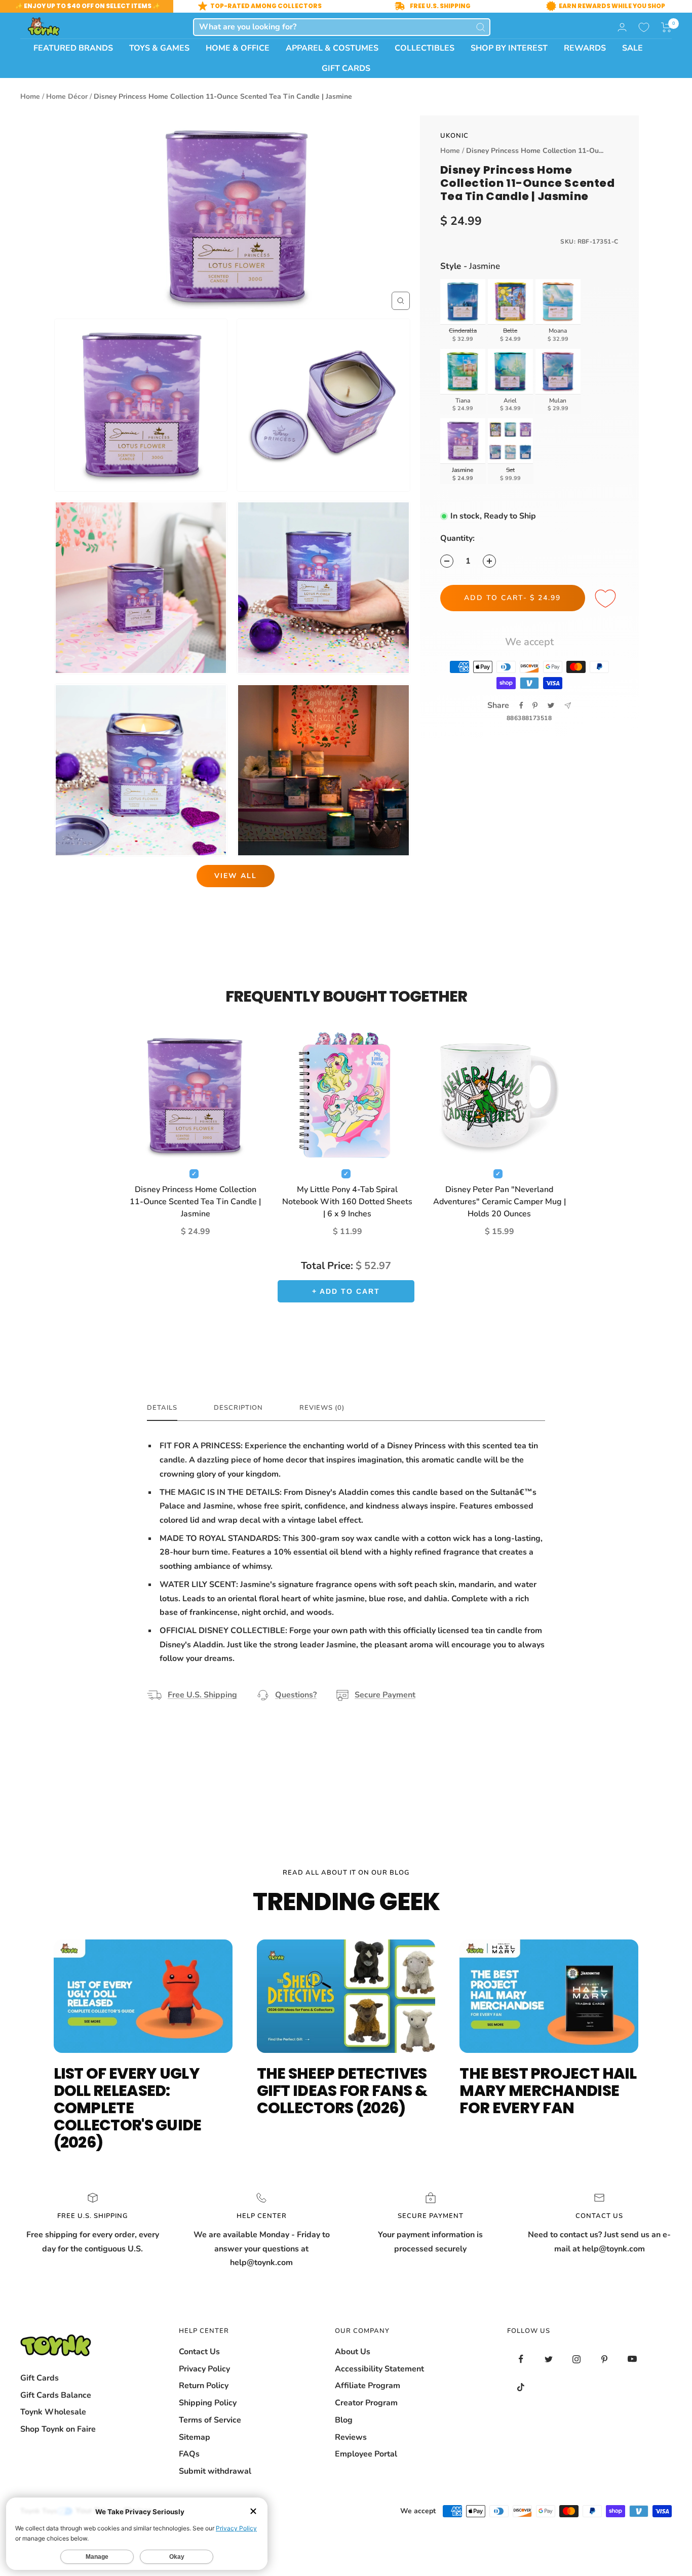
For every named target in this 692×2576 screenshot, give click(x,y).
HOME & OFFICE (238, 48)
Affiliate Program (368, 2386)
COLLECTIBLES (425, 48)
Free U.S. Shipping (202, 1695)
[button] (666, 27)
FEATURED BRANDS (73, 48)
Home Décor (67, 96)
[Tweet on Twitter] (551, 705)
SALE (632, 48)
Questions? (296, 1695)
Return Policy (204, 2386)
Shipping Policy (208, 2403)
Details (162, 1408)
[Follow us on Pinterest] (605, 2359)
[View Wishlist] (644, 27)
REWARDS (585, 48)
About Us (353, 2352)
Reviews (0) (322, 1408)
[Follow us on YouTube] (632, 2359)
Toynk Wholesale (53, 2412)
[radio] (463, 312)
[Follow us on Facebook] (521, 2359)
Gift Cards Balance (56, 2395)
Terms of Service (210, 2420)
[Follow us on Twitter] (549, 2359)
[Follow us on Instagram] (577, 2359)
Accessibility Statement (379, 2369)
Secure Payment (385, 1695)
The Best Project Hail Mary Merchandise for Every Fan (548, 2091)
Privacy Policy (204, 2369)
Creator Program (366, 2403)
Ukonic (454, 136)
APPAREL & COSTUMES (332, 48)
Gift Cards (40, 2378)
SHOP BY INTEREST (509, 48)
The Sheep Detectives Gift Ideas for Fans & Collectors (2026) (342, 2091)
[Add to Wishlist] (607, 599)
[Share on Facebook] (521, 705)
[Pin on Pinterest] (535, 705)
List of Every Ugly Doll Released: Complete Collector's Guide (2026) (128, 2108)
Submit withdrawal (215, 2471)
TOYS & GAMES (159, 48)
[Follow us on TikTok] (521, 2387)
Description (238, 1408)
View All (236, 876)
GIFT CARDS (346, 68)
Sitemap (195, 2437)
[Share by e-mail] (568, 706)
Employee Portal (366, 2454)
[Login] (622, 27)
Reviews (351, 2437)
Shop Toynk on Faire (58, 2429)
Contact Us (199, 2352)
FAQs (189, 2454)
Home (30, 96)
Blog (344, 2420)
